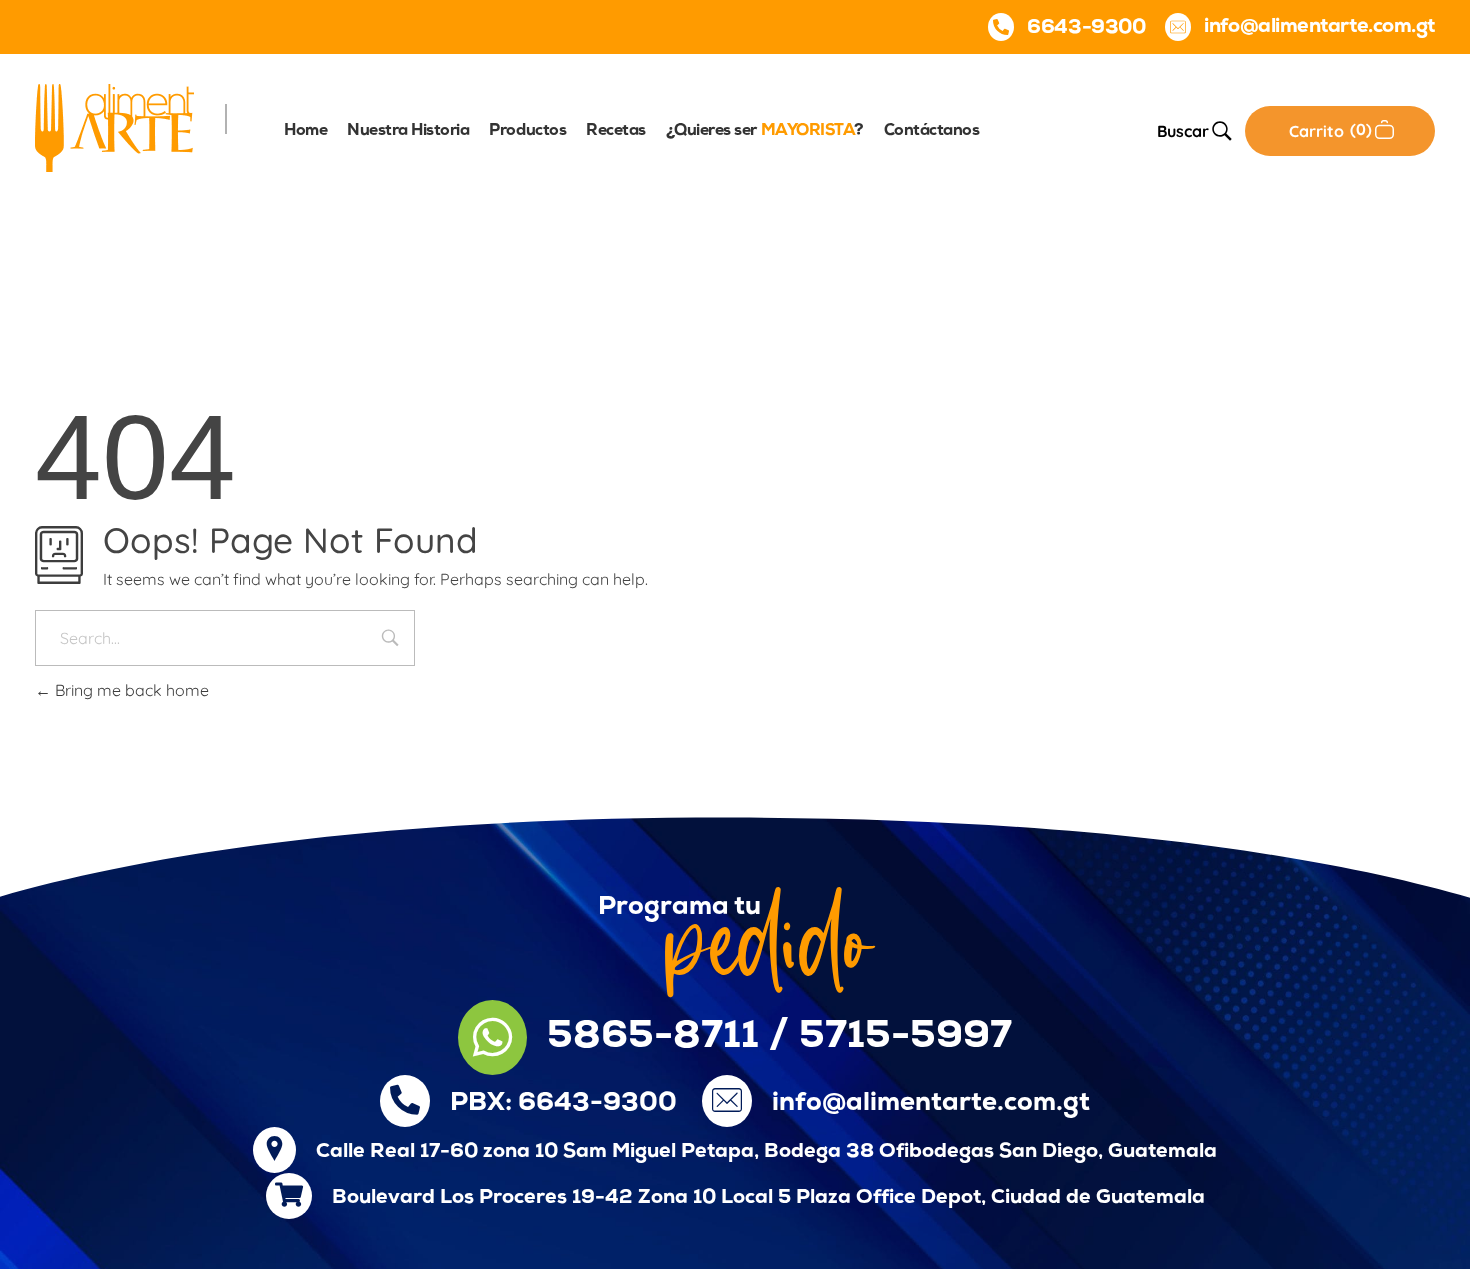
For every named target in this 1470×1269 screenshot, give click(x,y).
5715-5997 (905, 1037)
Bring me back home (130, 690)
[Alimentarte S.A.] (114, 128)
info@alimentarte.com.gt (931, 1103)
